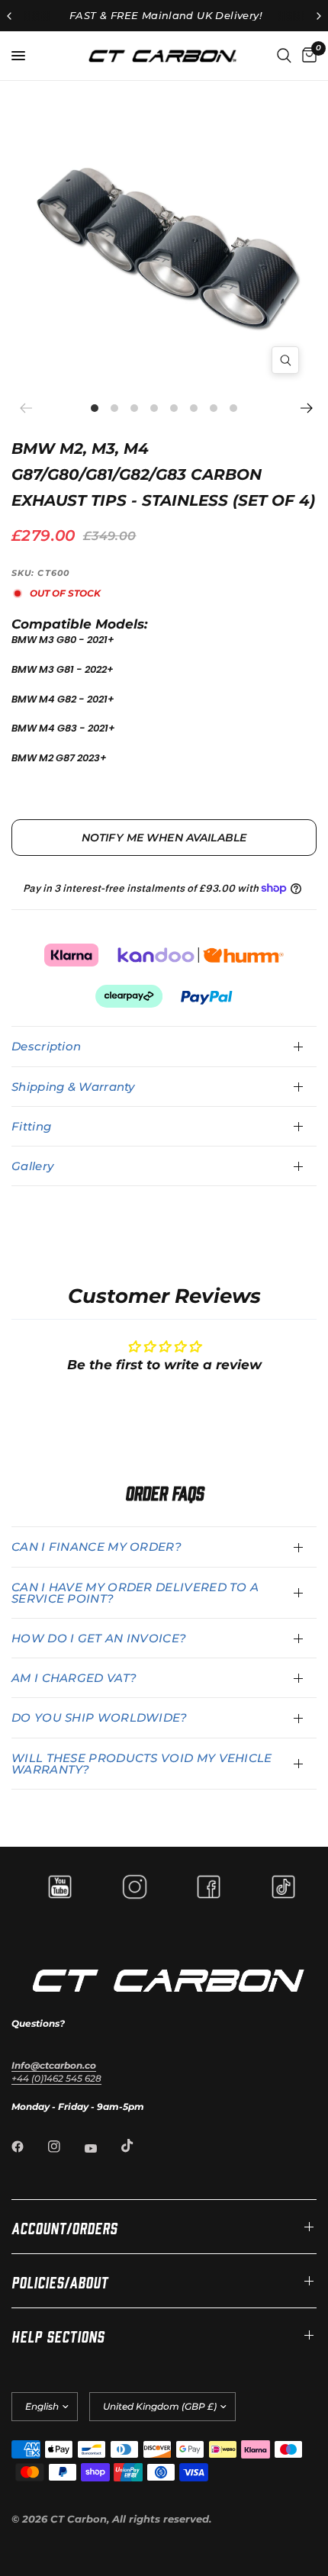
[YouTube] (101, 2148)
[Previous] (31, 408)
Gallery (32, 1166)
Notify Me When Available (164, 838)
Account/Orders (64, 2227)
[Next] (305, 408)
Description (46, 1046)
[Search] (284, 56)
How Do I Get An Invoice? (99, 1638)
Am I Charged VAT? (74, 1678)
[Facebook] (28, 2147)
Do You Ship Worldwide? (100, 1717)
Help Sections (58, 2335)
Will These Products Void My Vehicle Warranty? (142, 1764)
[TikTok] (138, 2146)
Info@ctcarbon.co (54, 2065)
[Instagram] (65, 2147)
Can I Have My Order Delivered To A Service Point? (135, 1593)
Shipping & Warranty (73, 1087)
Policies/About (60, 2281)
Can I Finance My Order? (96, 1547)
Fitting (31, 1126)
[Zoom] (285, 360)
